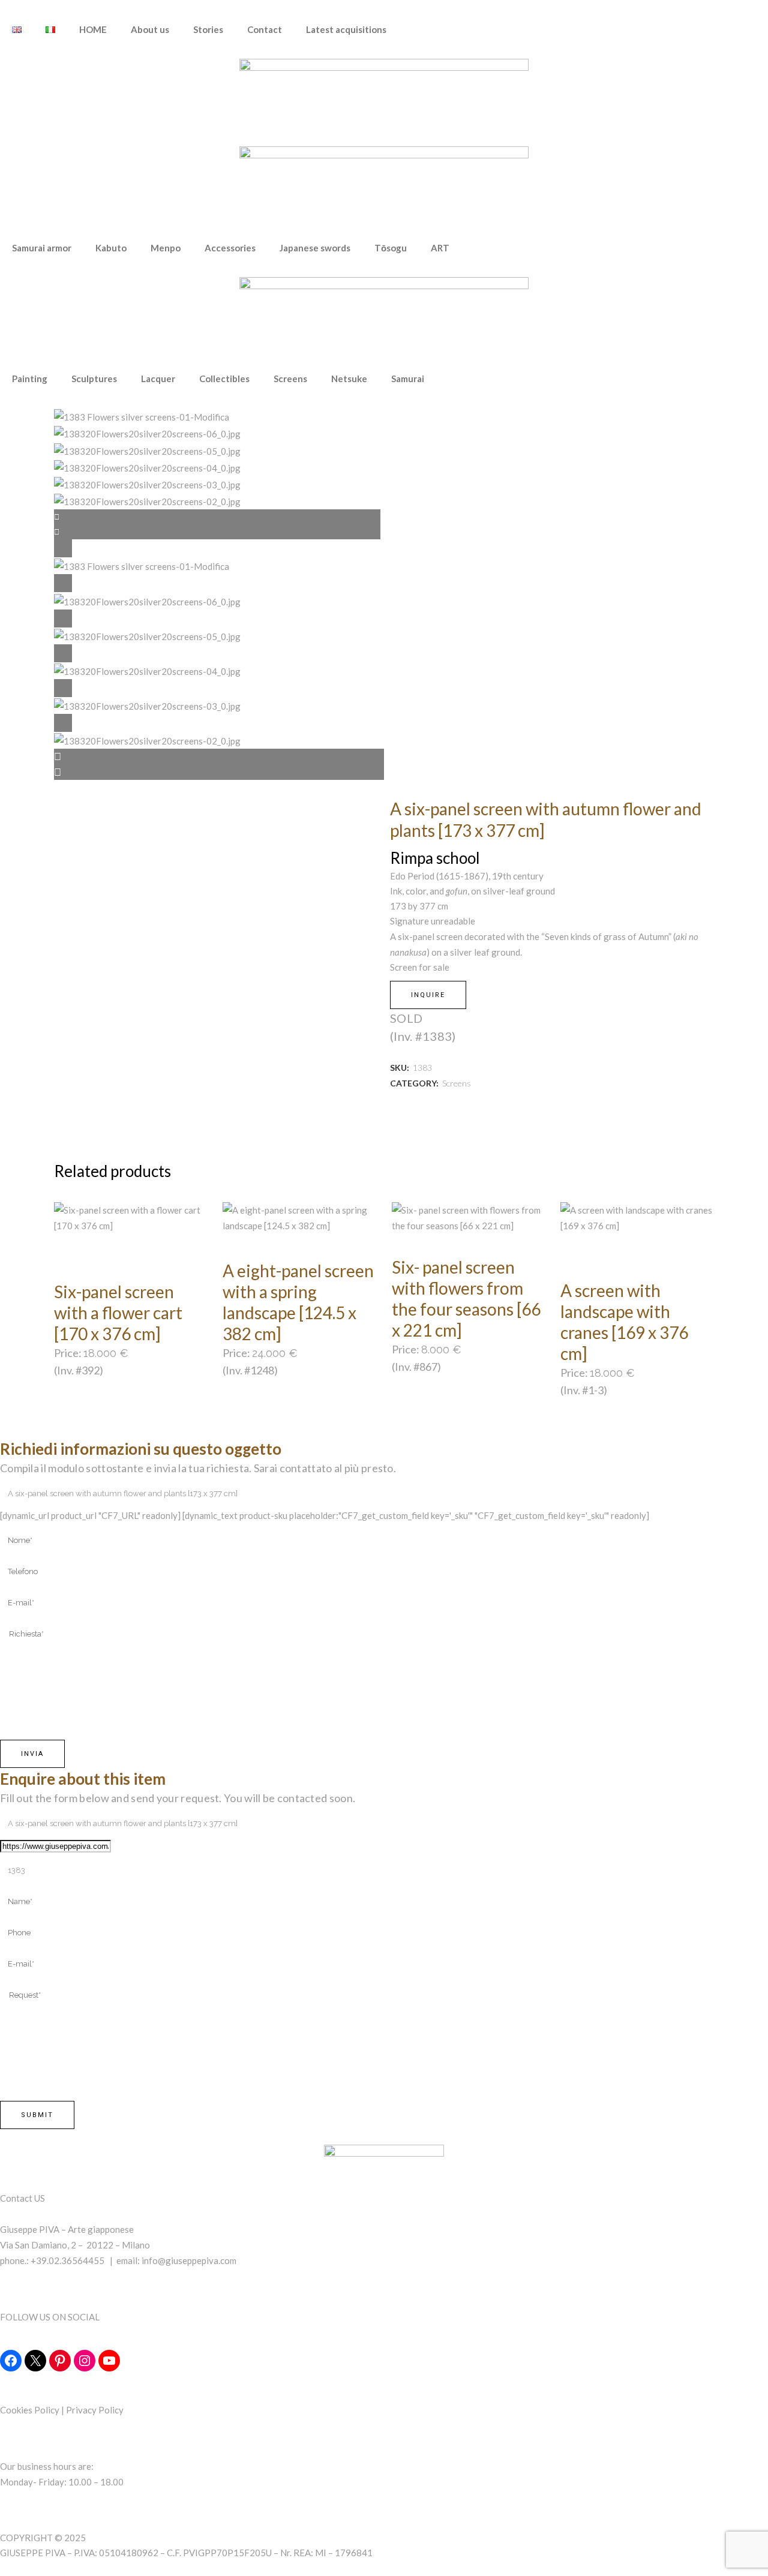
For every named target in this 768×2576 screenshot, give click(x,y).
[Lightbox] (219, 548)
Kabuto (111, 248)
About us (150, 29)
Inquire (428, 995)
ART (440, 248)
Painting (30, 379)
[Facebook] (11, 2361)
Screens (290, 379)
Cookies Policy (30, 2410)
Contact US (22, 2198)
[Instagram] (85, 2361)
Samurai (408, 379)
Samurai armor (42, 248)
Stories (208, 29)
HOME (93, 29)
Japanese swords (315, 248)
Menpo (166, 248)
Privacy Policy (95, 2410)
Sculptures (94, 379)
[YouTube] (109, 2361)
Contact (265, 29)
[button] (219, 756)
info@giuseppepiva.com (189, 2260)
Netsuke (349, 379)
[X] (35, 2361)
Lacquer (158, 379)
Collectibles (224, 379)
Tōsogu (391, 248)
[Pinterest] (60, 2361)
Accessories (230, 248)
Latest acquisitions (346, 29)
